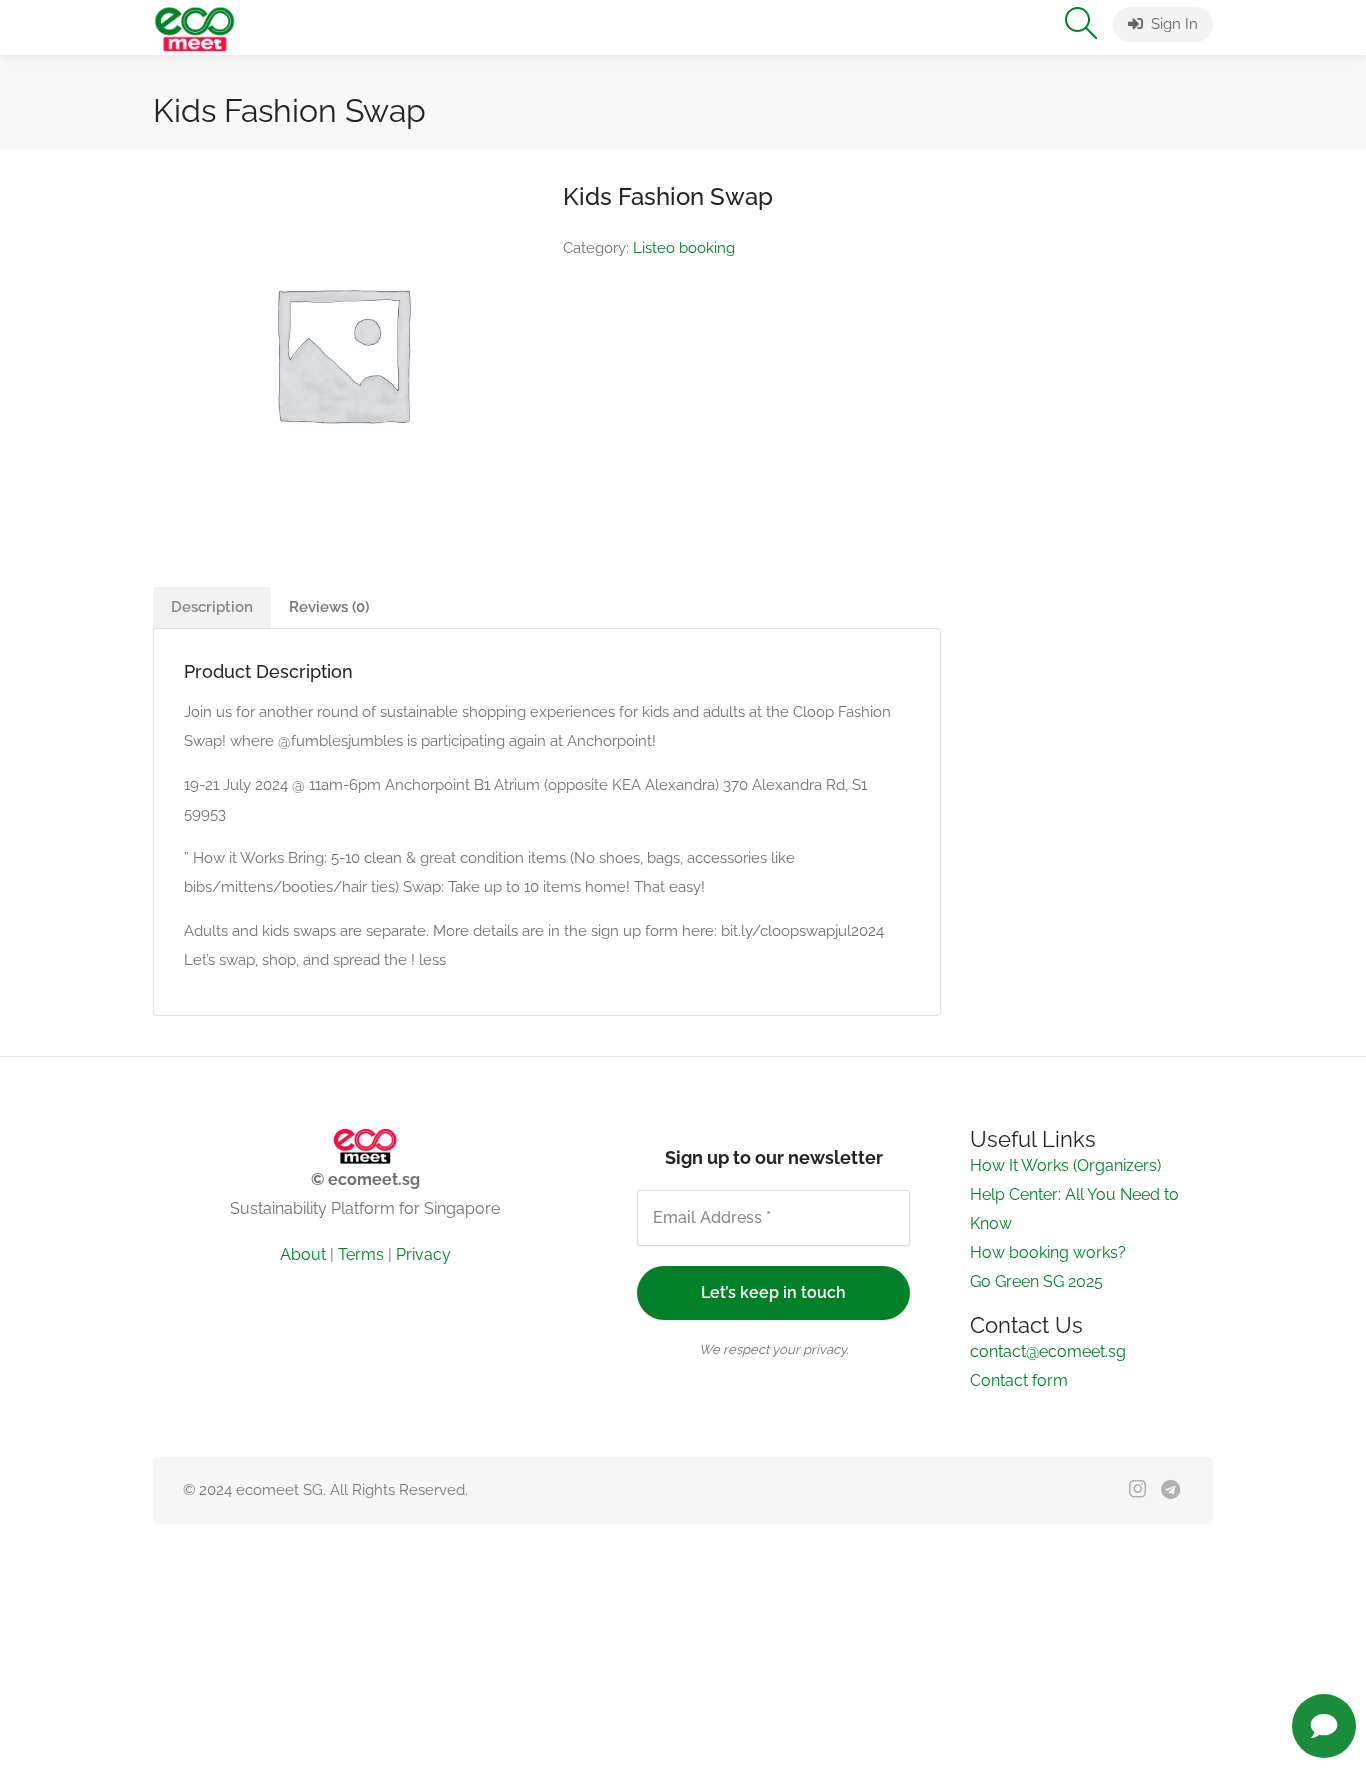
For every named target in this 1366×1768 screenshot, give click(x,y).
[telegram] (1170, 1490)
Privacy (423, 1254)
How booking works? (1048, 1252)
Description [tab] (212, 607)
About (303, 1254)
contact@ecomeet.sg (1048, 1351)
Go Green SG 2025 (1036, 1281)
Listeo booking (684, 248)
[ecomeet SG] (194, 27)
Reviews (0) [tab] (329, 607)
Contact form (1019, 1380)
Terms (361, 1254)
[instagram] (1137, 1490)
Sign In (1172, 24)
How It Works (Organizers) (1065, 1165)
